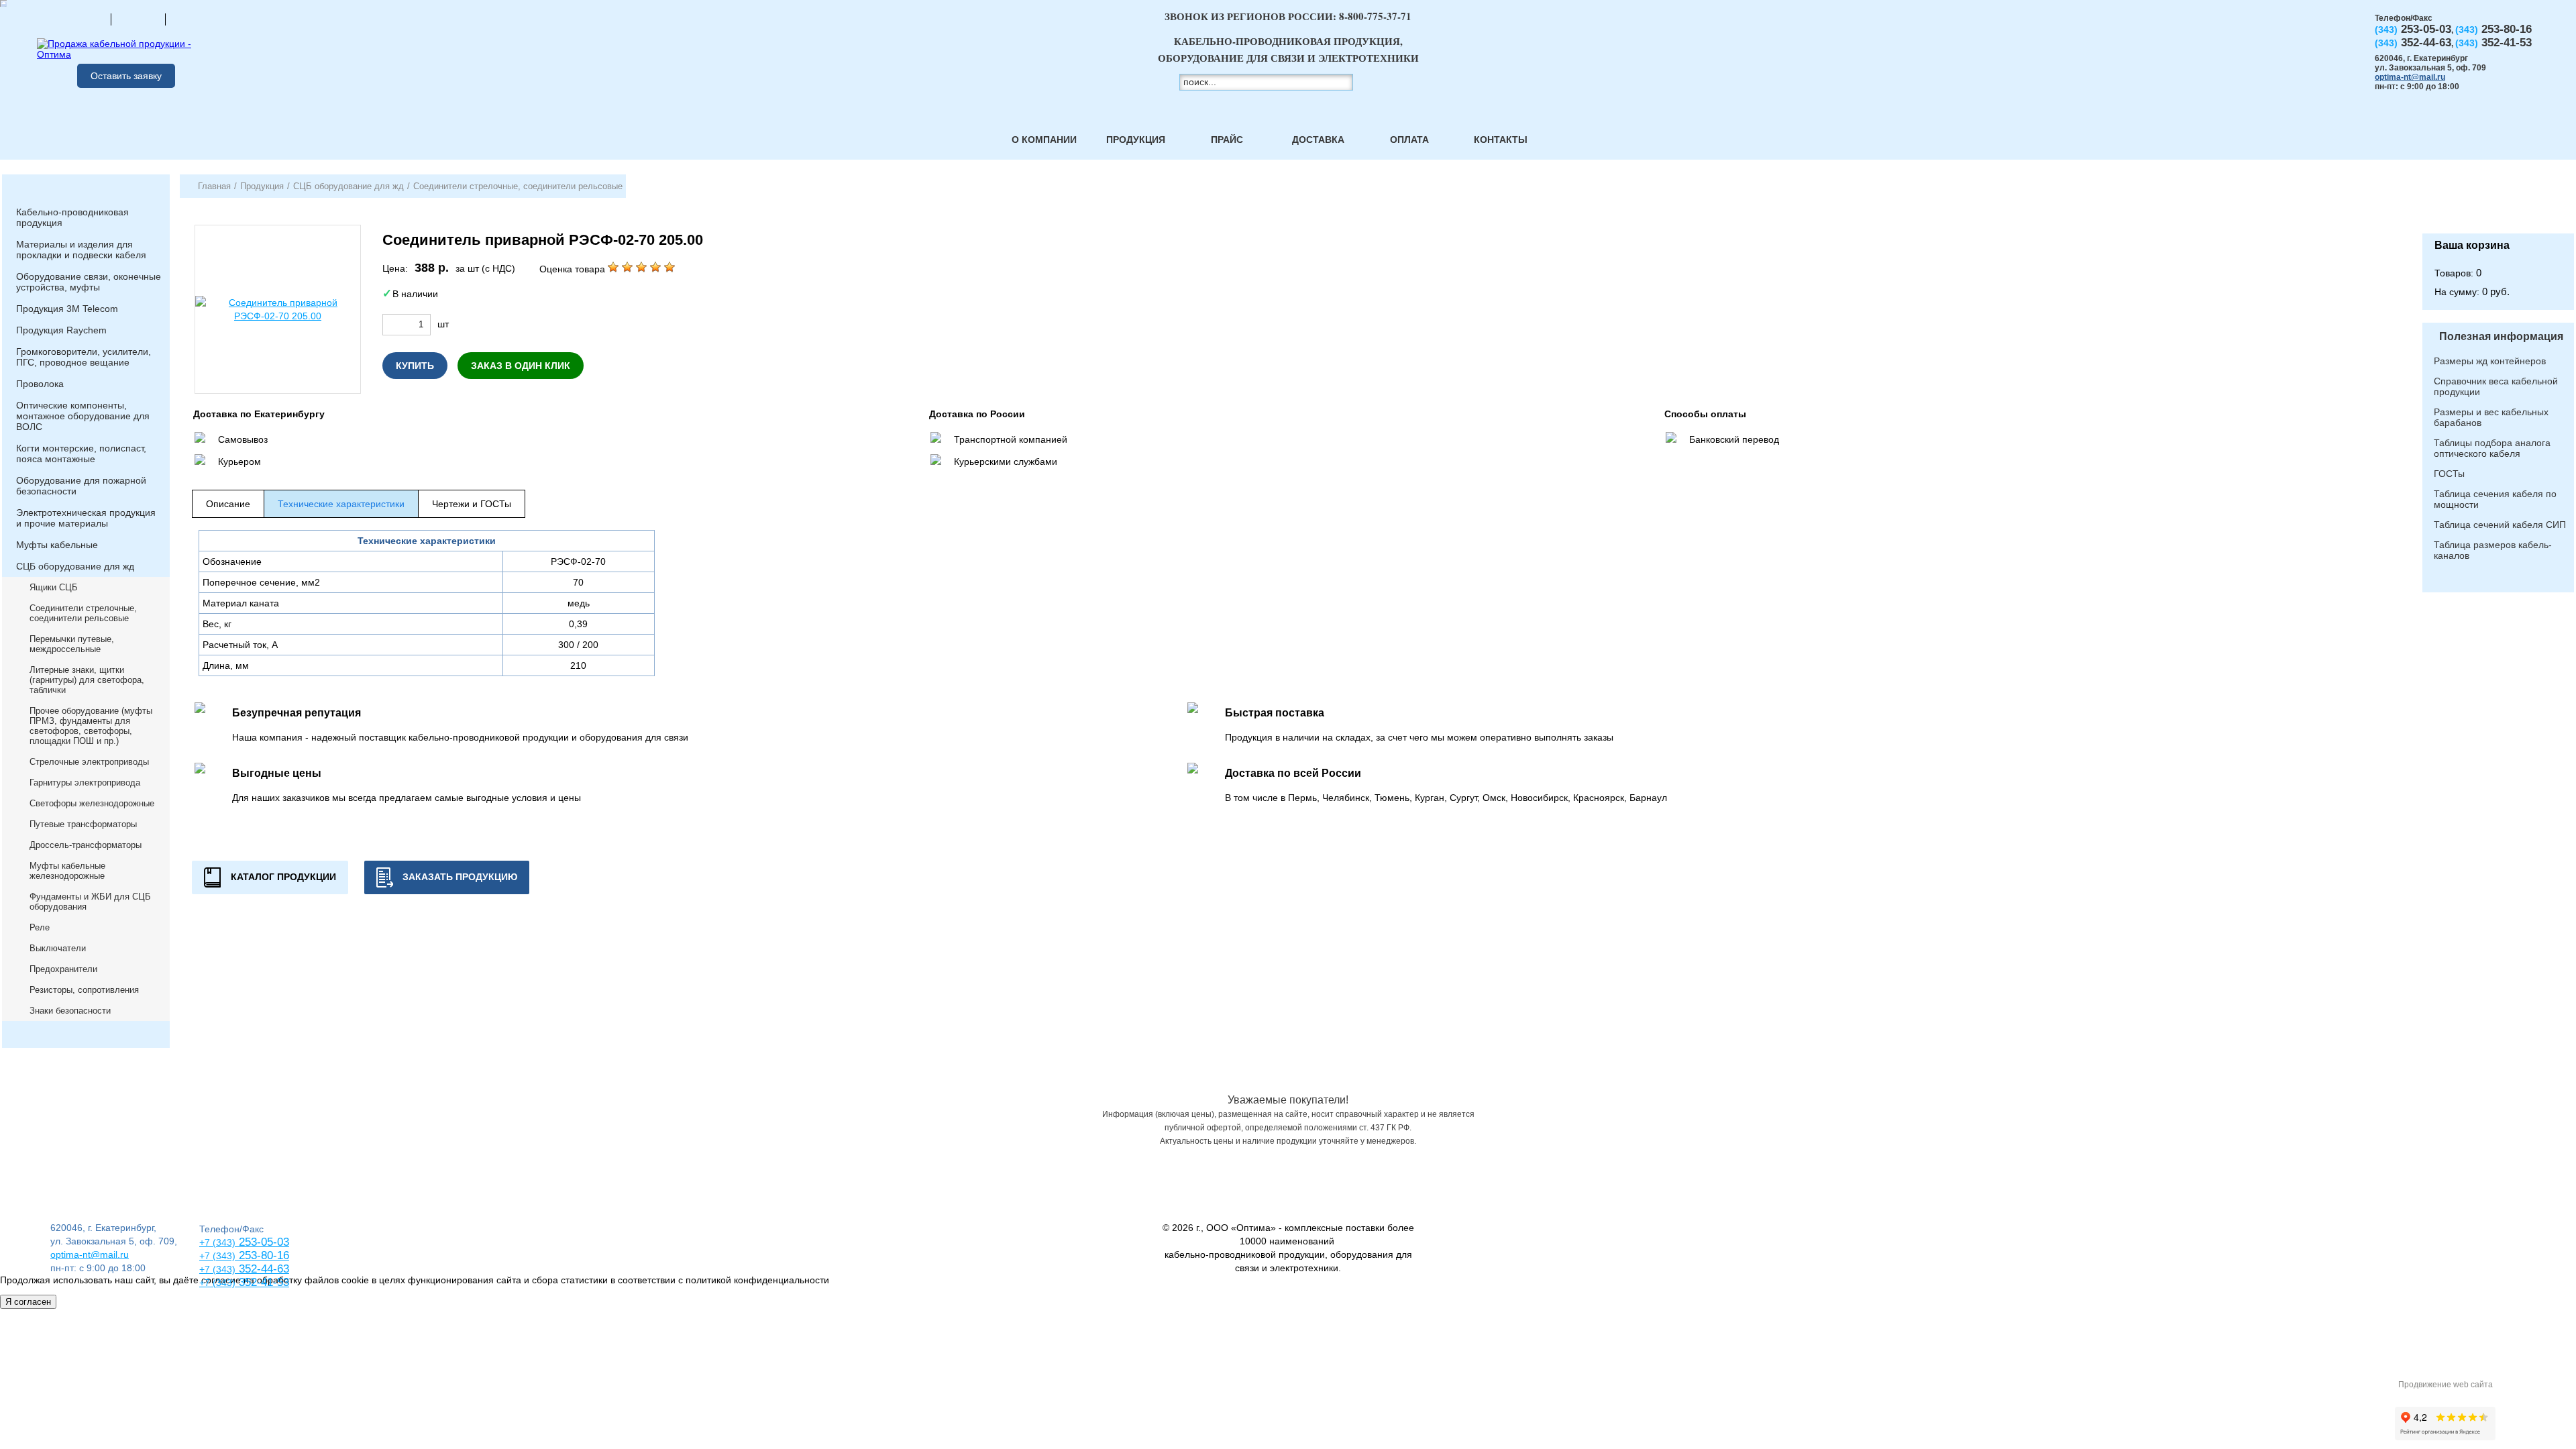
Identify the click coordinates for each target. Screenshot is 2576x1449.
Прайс (1227, 140)
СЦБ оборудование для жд (75, 566)
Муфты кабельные (57, 545)
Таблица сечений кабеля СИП (2500, 525)
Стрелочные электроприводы (89, 762)
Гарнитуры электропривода (85, 783)
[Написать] (193, 19)
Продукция (1136, 140)
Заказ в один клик (521, 366)
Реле (40, 927)
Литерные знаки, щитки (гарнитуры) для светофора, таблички (87, 680)
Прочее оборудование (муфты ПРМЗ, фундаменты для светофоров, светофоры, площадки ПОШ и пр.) (91, 726)
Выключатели (58, 948)
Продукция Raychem (61, 330)
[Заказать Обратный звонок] (2498, 204)
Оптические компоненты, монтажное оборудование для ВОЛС (83, 416)
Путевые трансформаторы (83, 824)
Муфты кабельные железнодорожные (67, 871)
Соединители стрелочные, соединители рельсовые (83, 613)
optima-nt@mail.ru (2410, 77)
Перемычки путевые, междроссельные (72, 644)
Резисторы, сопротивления (84, 990)
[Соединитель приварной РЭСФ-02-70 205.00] (278, 309)
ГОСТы (2449, 474)
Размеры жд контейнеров (2490, 361)
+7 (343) (217, 1283)
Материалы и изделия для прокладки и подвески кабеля (81, 250)
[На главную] (84, 19)
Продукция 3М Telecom (67, 309)
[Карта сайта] (138, 19)
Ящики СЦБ (54, 587)
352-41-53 (262, 1282)
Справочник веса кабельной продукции (2496, 386)
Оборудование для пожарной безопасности (81, 486)
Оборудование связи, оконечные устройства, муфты (89, 282)
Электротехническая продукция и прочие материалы (86, 518)
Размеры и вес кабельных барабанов (2491, 417)
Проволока (40, 384)
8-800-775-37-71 (1375, 16)
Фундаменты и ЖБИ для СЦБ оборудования (90, 902)
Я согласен (28, 1302)
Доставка (1318, 140)
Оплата (1409, 140)
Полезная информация (2501, 336)
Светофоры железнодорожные (92, 803)
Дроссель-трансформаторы (86, 845)
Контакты (1501, 140)
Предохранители (63, 969)
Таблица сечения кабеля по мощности (2495, 499)
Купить (415, 366)
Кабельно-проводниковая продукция (72, 217)
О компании (1044, 140)
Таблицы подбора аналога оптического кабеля (2492, 448)
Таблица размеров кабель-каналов (2493, 550)
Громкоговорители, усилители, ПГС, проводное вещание (84, 357)
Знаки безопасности (70, 1011)
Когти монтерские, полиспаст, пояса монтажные (81, 453)
